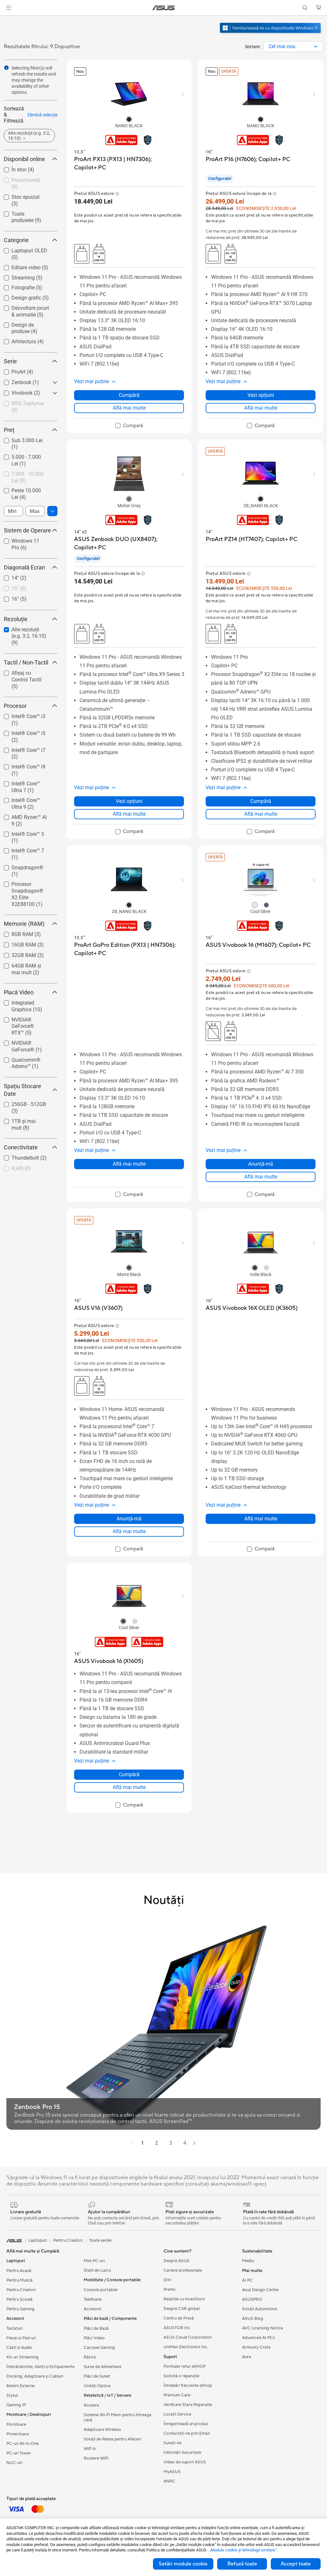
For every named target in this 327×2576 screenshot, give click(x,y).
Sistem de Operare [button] (27, 530)
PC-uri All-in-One (23, 2444)
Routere (91, 2405)
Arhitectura (16, 340)
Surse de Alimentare (103, 2367)
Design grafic (19, 296)
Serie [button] (10, 361)
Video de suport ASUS (185, 2462)
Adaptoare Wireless (102, 2430)
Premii (169, 2290)
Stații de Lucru (97, 2270)
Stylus (12, 2395)
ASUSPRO (252, 2299)
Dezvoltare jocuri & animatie (25, 309)
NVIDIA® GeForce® (26, 1041)
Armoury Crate (256, 2347)
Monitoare (16, 2424)
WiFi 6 (90, 2449)
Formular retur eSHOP (185, 2366)
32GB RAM (16, 954)
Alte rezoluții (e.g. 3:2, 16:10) (28, 631)
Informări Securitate (182, 2453)
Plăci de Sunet (97, 2376)
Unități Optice (97, 2386)
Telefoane (93, 2299)
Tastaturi (15, 2328)
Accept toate (296, 2564)
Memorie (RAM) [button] (24, 924)
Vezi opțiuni (261, 395)
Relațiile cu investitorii (184, 2299)
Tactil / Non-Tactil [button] (26, 662)
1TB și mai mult (22, 1120)
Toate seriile (100, 2240)
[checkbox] (28, 637)
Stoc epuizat (18, 195)
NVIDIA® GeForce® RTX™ (26, 1021)
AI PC (247, 2280)
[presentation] (316, 47)
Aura (247, 2357)
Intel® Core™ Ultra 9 (26, 799)
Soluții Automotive (260, 2309)
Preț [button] (9, 430)
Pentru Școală (19, 2299)
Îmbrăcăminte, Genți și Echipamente (40, 2367)
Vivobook (14, 391)
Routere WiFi (96, 2458)
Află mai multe (129, 408)
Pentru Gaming (20, 2309)
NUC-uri (14, 2463)
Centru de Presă (179, 2318)
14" (8, 576)
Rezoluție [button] (16, 619)
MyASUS (172, 2472)
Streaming (15, 276)
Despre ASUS (176, 2261)
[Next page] (194, 2143)
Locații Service (177, 2414)
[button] (9, 8)
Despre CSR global (182, 2309)
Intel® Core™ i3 (21, 715)
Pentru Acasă (19, 2271)
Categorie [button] (16, 240)
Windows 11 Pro (22, 539)
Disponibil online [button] (24, 159)
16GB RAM (16, 943)
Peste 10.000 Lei (23, 489)
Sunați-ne (172, 2443)
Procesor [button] (15, 706)
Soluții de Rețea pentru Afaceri (112, 2439)
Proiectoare (18, 2434)
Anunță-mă (261, 1164)
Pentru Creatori (21, 2290)
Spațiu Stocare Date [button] (23, 1090)
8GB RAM (15, 933)
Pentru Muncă (19, 2280)
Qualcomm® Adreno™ (18, 1061)
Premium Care (177, 2395)
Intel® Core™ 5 (20, 832)
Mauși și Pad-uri (21, 2338)
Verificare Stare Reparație (188, 2405)
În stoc (11, 168)
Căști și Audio (19, 2348)
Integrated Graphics (26, 1001)
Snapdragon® (20, 866)
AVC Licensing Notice (262, 2328)
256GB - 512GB (21, 1103)
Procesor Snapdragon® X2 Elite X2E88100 (23, 885)
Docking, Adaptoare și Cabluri (35, 2376)
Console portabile (101, 2290)
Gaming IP (16, 2405)
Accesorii (92, 2309)
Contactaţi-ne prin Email (186, 2433)
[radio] (129, 119)
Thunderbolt (18, 1156)
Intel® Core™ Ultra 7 (26, 782)
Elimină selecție (42, 115)
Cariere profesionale (183, 2270)
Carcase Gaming (99, 2348)
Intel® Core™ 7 (20, 849)
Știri (167, 2280)
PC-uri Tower (19, 2453)
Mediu (248, 2261)
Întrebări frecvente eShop (188, 2386)
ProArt (11, 370)
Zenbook (14, 381)
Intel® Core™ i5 (21, 732)
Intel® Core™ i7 (21, 749)
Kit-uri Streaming (23, 2357)
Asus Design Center (261, 2290)
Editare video (18, 266)
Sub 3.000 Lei (19, 439)
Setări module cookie (183, 2564)
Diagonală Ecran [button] (24, 567)
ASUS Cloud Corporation (188, 2337)
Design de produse (25, 323)
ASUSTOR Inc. (177, 2328)
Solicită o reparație (181, 2376)
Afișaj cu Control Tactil (22, 674)
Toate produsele (22, 212)
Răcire (90, 2357)
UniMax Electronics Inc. (186, 2347)
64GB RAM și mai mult (24, 967)
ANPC (169, 2481)
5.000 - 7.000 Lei (23, 455)
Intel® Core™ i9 (21, 765)
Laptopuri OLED (22, 249)
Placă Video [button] (19, 992)
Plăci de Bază (96, 2328)
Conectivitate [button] (21, 1147)
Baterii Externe (20, 2386)
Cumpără (129, 395)
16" (8, 597)
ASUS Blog (253, 2319)
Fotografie (15, 286)
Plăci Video (94, 2338)
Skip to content (8, 20)
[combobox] (293, 47)
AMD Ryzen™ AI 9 (23, 816)
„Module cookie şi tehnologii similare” (243, 2550)
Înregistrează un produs (186, 2424)
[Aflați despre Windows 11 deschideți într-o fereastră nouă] (271, 34)
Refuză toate (242, 2564)
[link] (164, 8)
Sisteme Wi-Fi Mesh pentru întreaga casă (118, 2417)
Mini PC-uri (94, 2261)
